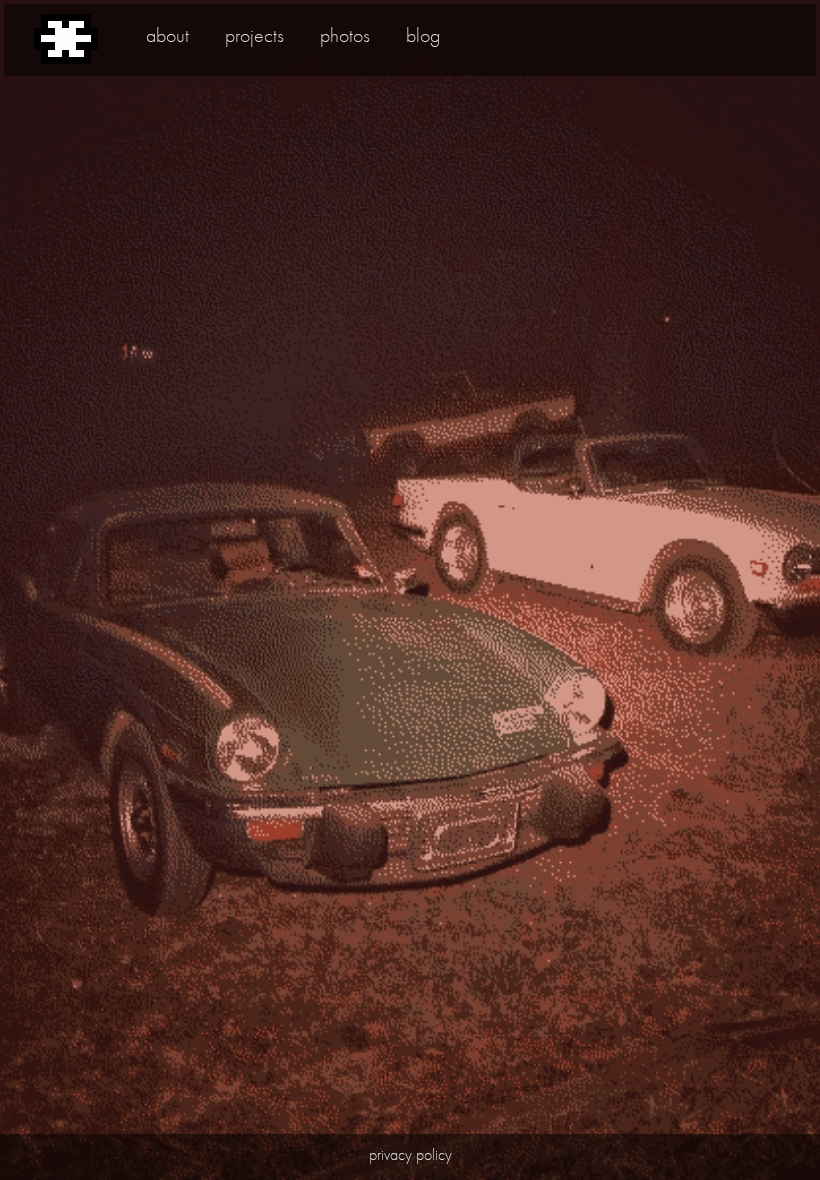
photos (345, 35)
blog (423, 35)
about (167, 35)
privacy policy (410, 1154)
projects (254, 35)
